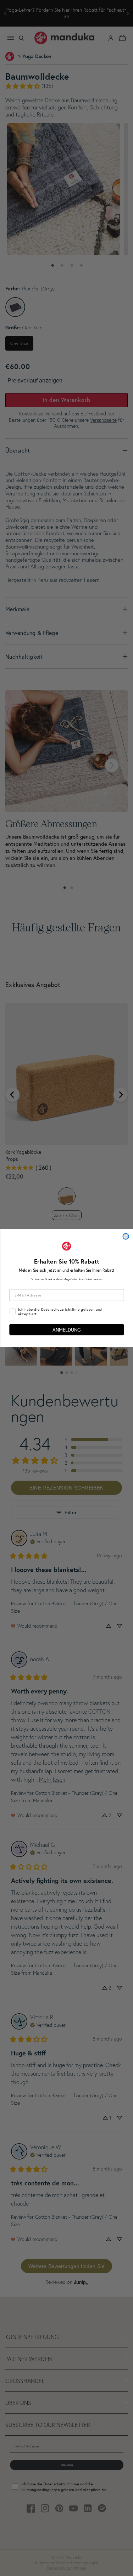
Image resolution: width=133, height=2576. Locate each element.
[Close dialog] (126, 1236)
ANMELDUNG (66, 1329)
